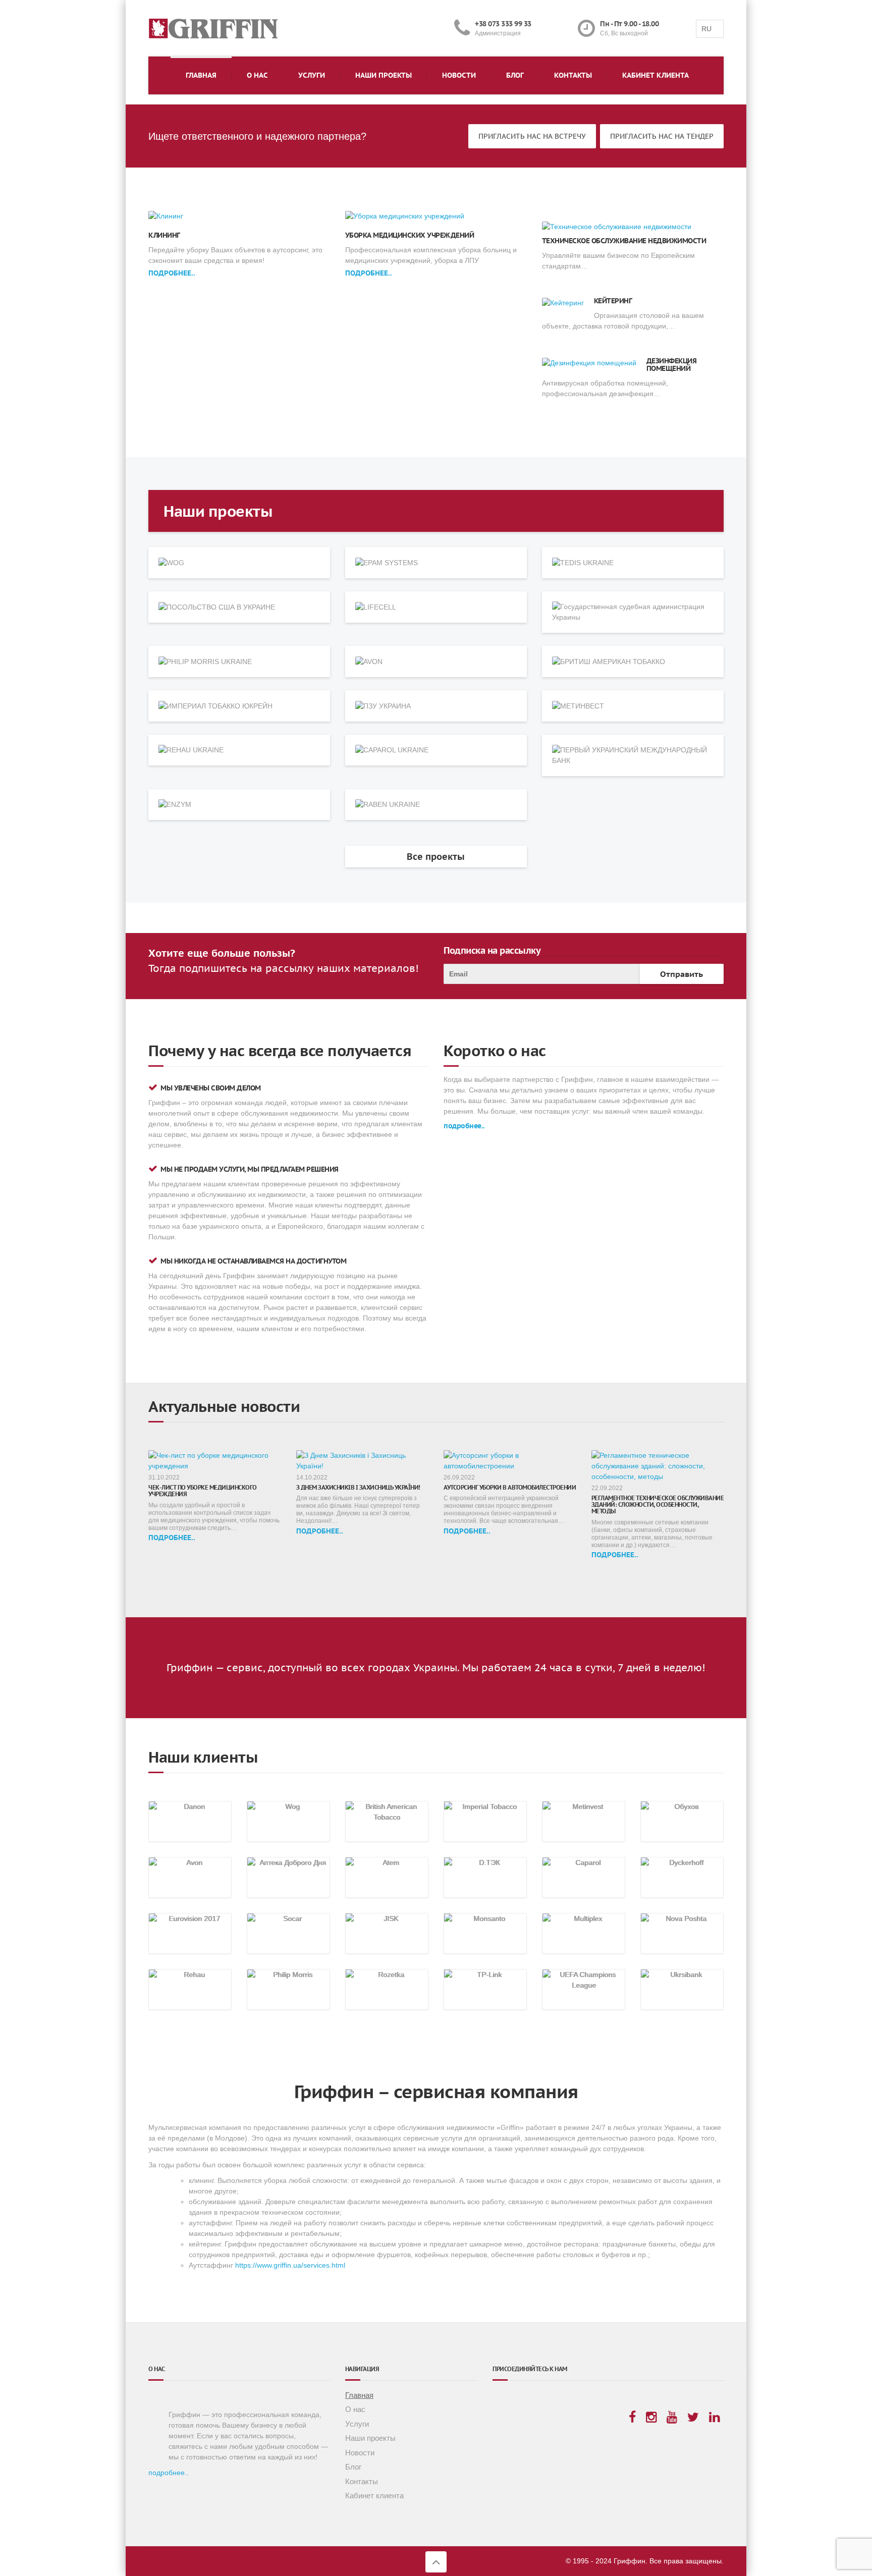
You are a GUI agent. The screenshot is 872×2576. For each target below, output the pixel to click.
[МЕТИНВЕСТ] (633, 706)
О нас (257, 75)
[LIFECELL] (436, 607)
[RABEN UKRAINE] (436, 805)
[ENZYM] (239, 805)
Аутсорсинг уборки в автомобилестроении (510, 1487)
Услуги (312, 75)
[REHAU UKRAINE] (239, 750)
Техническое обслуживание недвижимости (624, 241)
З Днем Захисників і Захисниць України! (358, 1487)
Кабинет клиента (656, 75)
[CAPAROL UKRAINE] (436, 750)
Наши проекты (384, 75)
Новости (459, 75)
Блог (515, 75)
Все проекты (436, 857)
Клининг (164, 235)
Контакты (573, 75)
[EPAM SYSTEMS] (436, 563)
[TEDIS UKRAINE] (633, 563)
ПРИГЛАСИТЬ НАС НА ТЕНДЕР (662, 136)
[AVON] (436, 662)
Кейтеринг (613, 301)
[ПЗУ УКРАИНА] (436, 706)
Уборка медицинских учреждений (410, 235)
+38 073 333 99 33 (503, 24)
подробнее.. (172, 273)
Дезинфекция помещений (672, 365)
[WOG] (239, 563)
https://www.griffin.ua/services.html (290, 2265)
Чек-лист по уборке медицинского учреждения (203, 1491)
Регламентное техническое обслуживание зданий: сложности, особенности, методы (658, 1504)
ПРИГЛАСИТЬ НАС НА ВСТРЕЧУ (532, 136)
